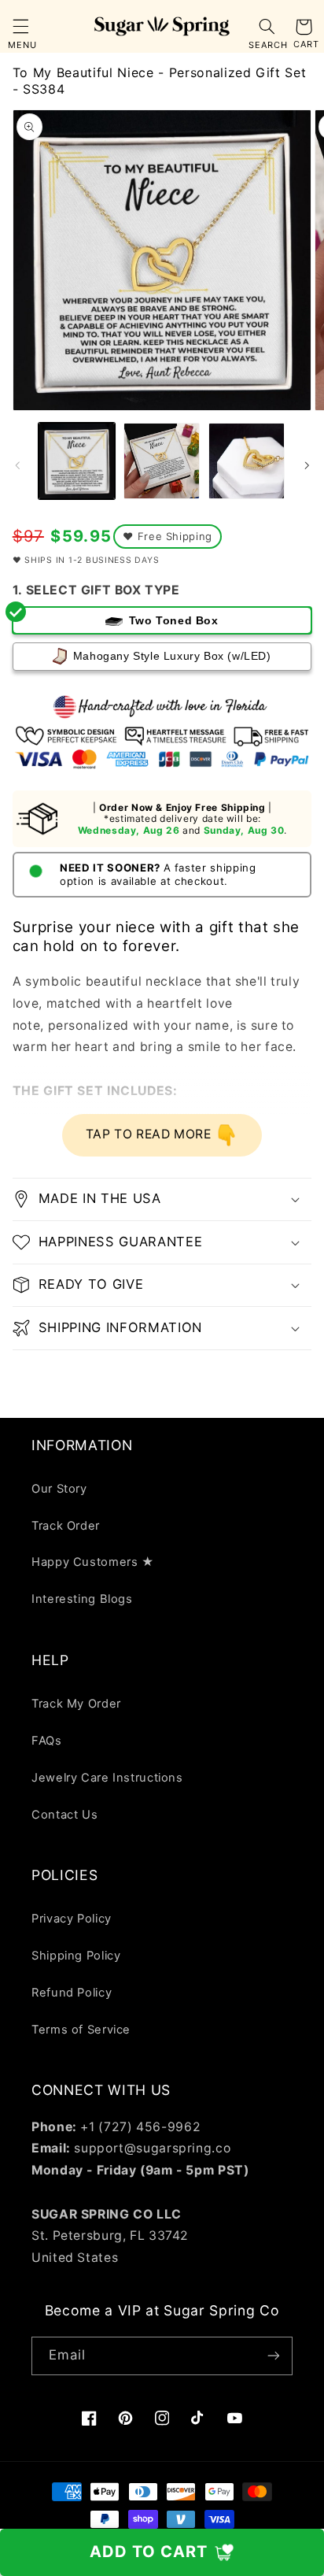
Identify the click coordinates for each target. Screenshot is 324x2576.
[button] (20, 27)
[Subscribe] (274, 2356)
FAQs (47, 1741)
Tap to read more (151, 1134)
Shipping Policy (76, 1956)
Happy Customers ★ (93, 1562)
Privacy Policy (72, 1919)
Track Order (66, 1526)
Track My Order (76, 1704)
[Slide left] (17, 465)
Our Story (59, 1489)
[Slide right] (307, 465)
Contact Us (64, 1815)
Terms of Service (81, 2030)
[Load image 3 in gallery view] (247, 461)
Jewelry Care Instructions (107, 1778)
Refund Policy (72, 1993)
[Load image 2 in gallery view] (162, 461)
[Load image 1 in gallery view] (77, 461)
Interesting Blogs (82, 1599)
